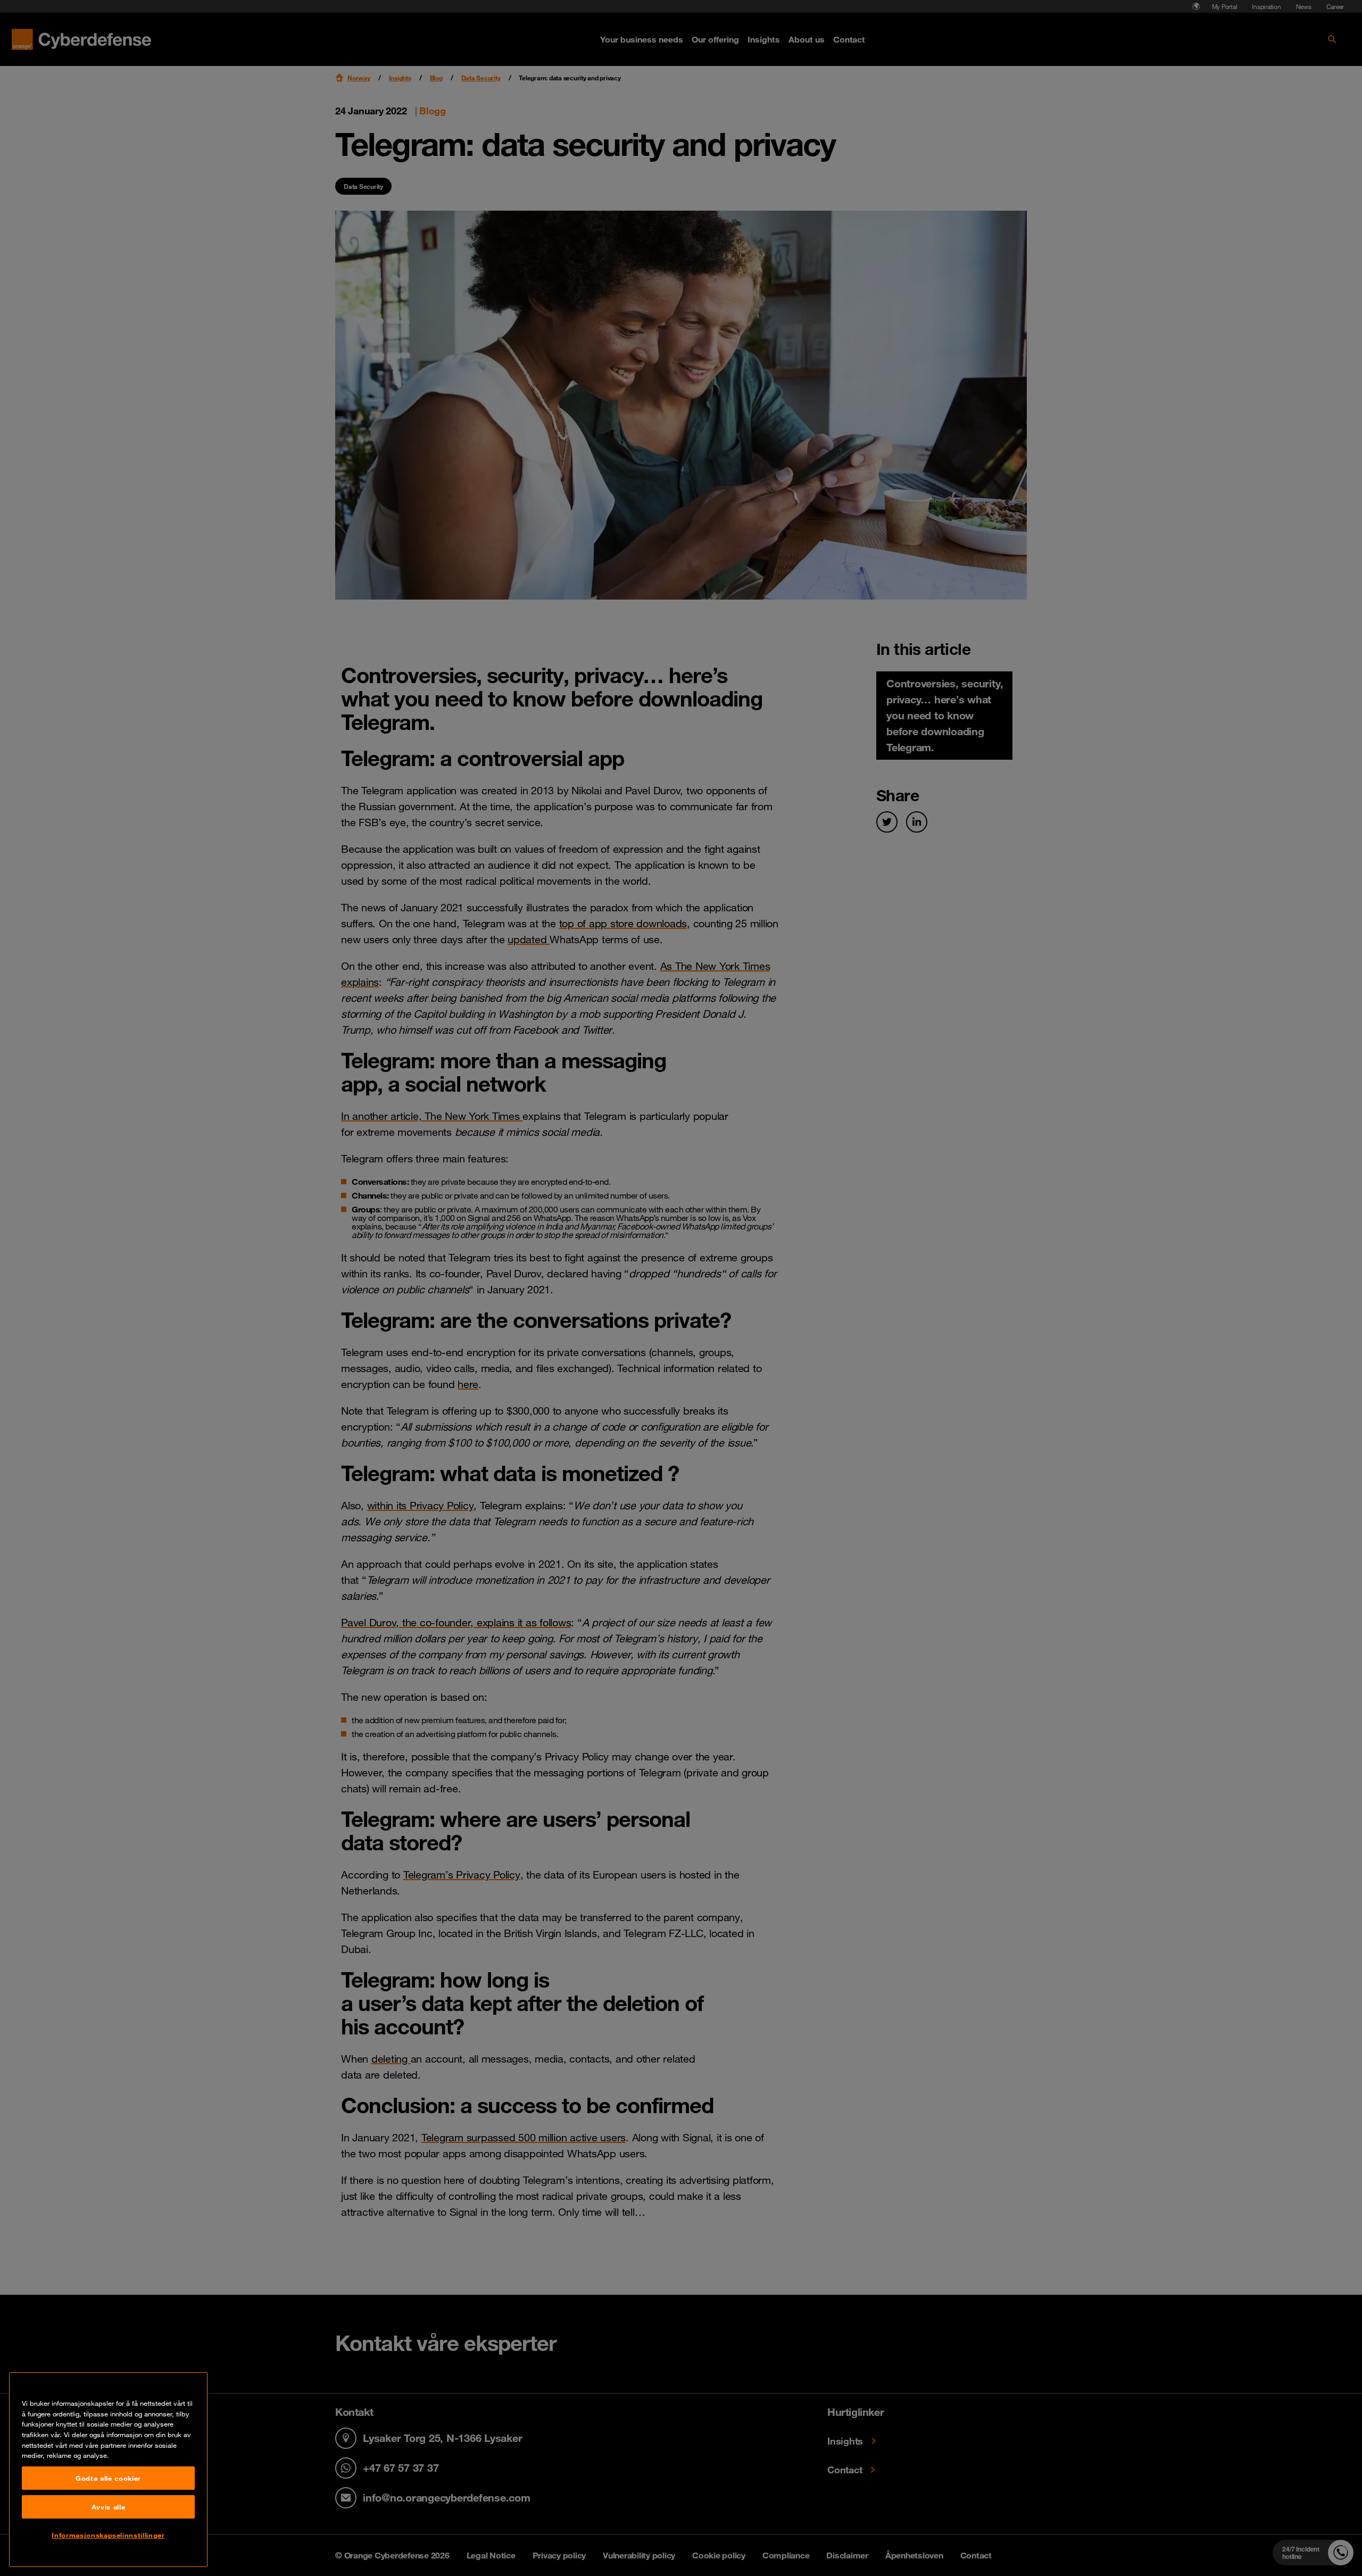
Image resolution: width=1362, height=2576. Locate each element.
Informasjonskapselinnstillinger (108, 2535)
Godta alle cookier (108, 2478)
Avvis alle (109, 2507)
